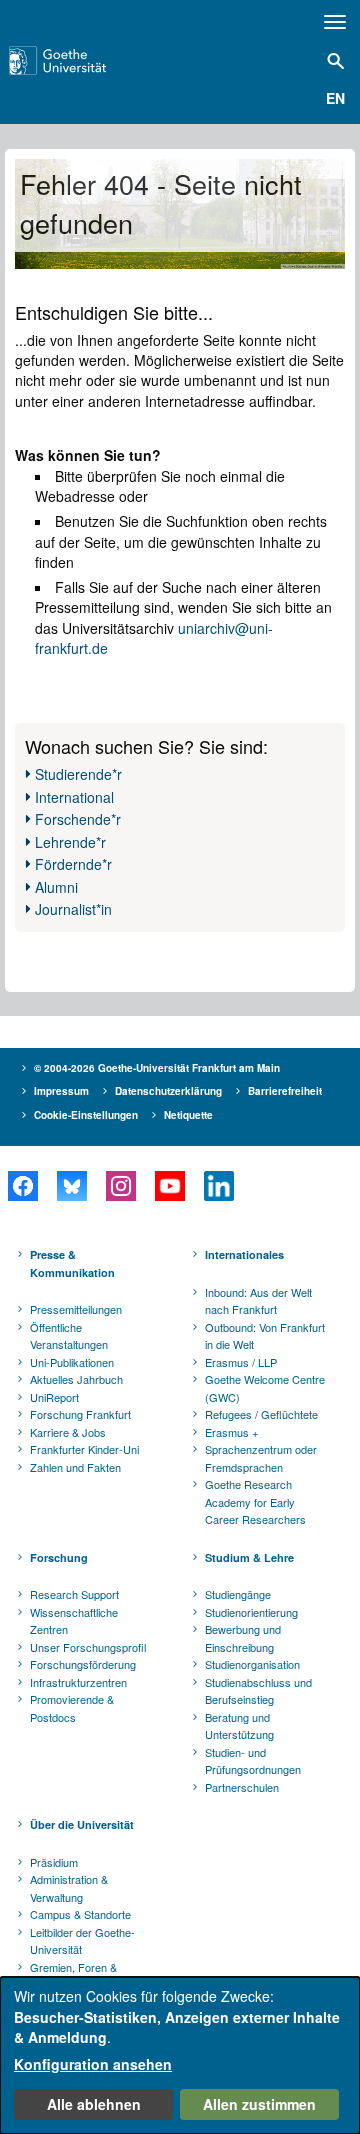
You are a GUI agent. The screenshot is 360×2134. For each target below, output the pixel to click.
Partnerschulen (242, 1787)
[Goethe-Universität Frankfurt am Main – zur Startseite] (81, 60)
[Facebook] (22, 1186)
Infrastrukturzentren (78, 1682)
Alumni (56, 887)
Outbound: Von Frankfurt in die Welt (265, 1336)
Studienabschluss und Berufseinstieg (258, 1691)
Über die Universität (82, 1824)
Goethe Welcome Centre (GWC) (265, 1388)
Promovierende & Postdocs (72, 1708)
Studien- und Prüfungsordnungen (253, 1761)
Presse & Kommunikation (72, 1263)
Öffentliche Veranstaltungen (69, 1336)
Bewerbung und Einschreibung (243, 1638)
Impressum (61, 1091)
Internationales (244, 1254)
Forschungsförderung (83, 1664)
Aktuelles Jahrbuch (76, 1379)
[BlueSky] (71, 1186)
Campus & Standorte (80, 1914)
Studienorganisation (252, 1664)
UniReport (54, 1397)
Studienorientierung (251, 1612)
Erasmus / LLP (241, 1362)
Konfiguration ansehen (93, 2064)
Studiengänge (238, 1594)
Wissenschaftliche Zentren (74, 1621)
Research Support (74, 1594)
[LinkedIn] (218, 1186)
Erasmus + (231, 1432)
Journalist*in (73, 909)
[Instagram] (120, 1186)
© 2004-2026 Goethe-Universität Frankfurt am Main (157, 1068)
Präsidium (54, 1862)
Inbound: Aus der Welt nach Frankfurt (258, 1301)
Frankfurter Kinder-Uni (84, 1449)
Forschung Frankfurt (80, 1414)
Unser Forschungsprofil (88, 1647)
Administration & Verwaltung (69, 1888)
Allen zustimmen (259, 2104)
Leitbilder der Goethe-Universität (82, 1941)
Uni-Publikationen (72, 1362)
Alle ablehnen (94, 2104)
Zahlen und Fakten (75, 1467)
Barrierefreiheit (285, 1091)
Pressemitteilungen (76, 1309)
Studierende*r (78, 774)
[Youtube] (169, 1186)
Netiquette (188, 1115)
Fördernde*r (73, 864)
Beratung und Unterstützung (239, 1726)
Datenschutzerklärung (168, 1091)
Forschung (59, 1557)
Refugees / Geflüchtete (261, 1414)
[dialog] (180, 2055)
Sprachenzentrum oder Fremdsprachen (261, 1458)
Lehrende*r (70, 842)
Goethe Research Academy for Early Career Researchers (255, 1501)
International (74, 797)
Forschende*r (78, 819)
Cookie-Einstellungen (86, 1115)
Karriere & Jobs (68, 1432)
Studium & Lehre (249, 1557)
